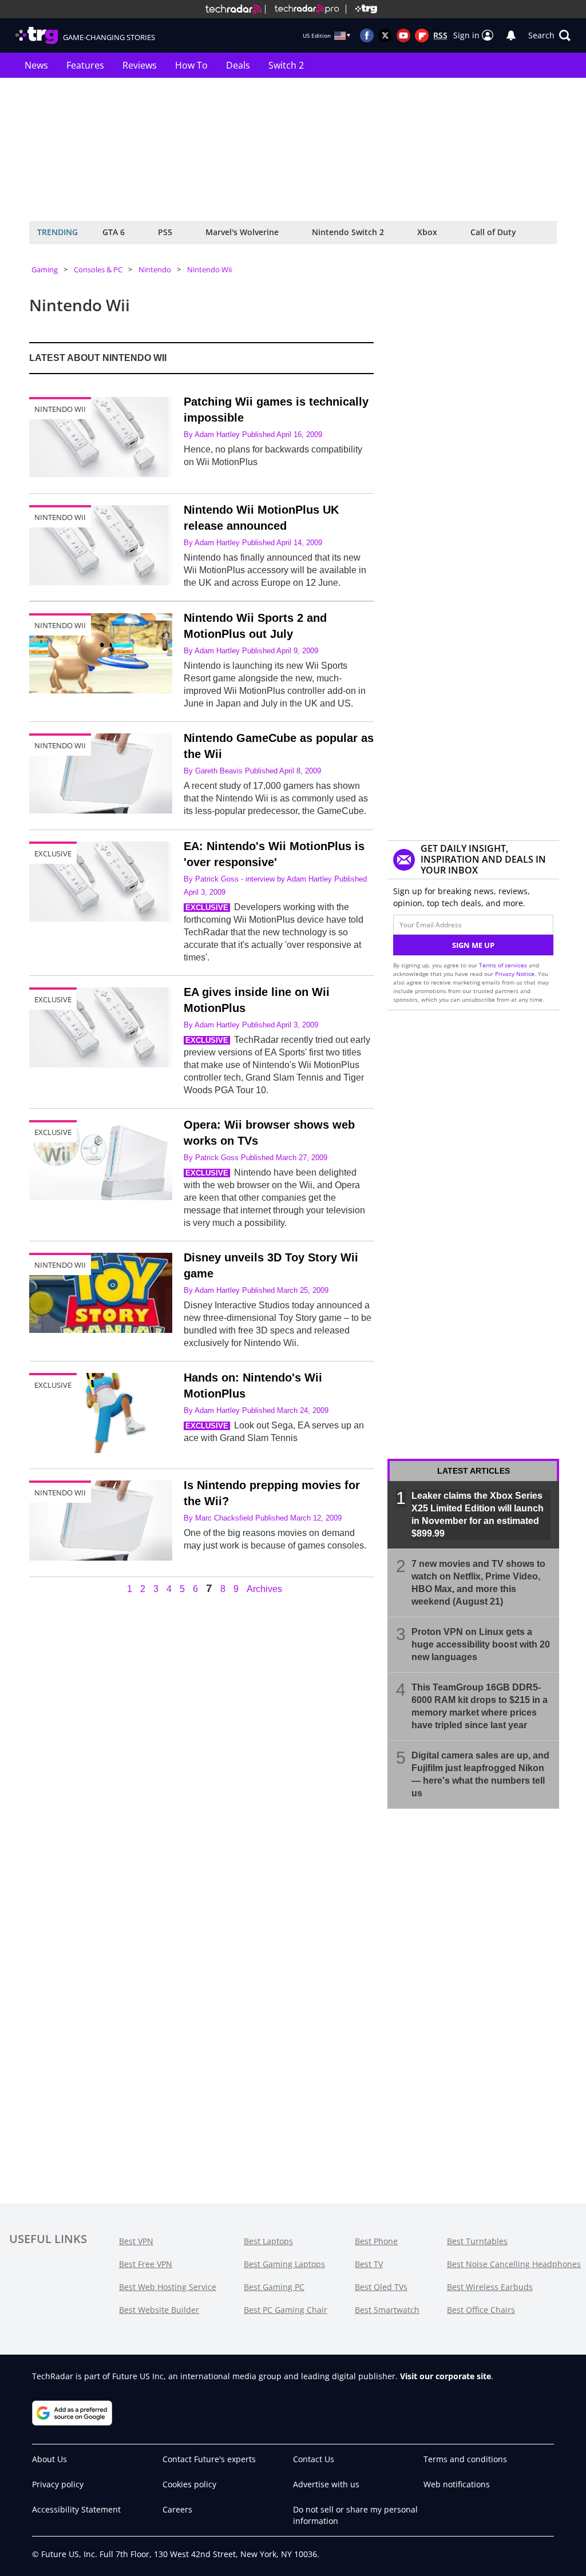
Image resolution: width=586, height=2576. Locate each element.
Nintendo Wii (209, 269)
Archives (264, 1589)
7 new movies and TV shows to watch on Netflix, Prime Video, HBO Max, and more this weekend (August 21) (478, 1583)
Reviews (140, 65)
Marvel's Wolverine (242, 232)
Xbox (427, 232)
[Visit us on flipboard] (422, 35)
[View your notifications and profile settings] (511, 35)
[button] (549, 35)
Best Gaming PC (274, 2287)
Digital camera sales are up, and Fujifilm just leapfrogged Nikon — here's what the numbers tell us (480, 1774)
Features (85, 65)
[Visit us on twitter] (385, 35)
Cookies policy (189, 2484)
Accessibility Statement (76, 2509)
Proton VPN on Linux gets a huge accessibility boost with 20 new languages (481, 1644)
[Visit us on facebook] (367, 35)
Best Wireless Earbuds (490, 2287)
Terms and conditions (465, 2459)
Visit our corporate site (446, 2376)
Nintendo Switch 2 (348, 232)
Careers (177, 2509)
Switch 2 (286, 65)
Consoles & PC (98, 269)
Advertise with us (326, 2484)
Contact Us (314, 2459)
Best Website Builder (159, 2310)
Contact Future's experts (209, 2459)
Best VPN (136, 2241)
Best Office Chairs (481, 2310)
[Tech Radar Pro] (302, 9)
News (36, 65)
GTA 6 (114, 232)
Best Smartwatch (387, 2310)
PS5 (165, 232)
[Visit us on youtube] (403, 35)
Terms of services (504, 965)
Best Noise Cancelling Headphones (514, 2264)
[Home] (233, 9)
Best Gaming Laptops (284, 2264)
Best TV (369, 2264)
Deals (238, 65)
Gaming (45, 269)
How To (191, 65)
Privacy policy (58, 2484)
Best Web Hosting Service (168, 2287)
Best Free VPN (146, 2264)
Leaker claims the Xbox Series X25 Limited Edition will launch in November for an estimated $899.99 (478, 1515)
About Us (50, 2459)
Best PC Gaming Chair (286, 2310)
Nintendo (155, 269)
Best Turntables (477, 2241)
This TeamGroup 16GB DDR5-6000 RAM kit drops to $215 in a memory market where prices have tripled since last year (480, 1706)
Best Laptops (268, 2241)
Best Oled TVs (381, 2287)
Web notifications (457, 2484)
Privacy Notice (515, 974)
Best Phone (376, 2241)
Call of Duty (493, 232)
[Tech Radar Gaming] (361, 9)
